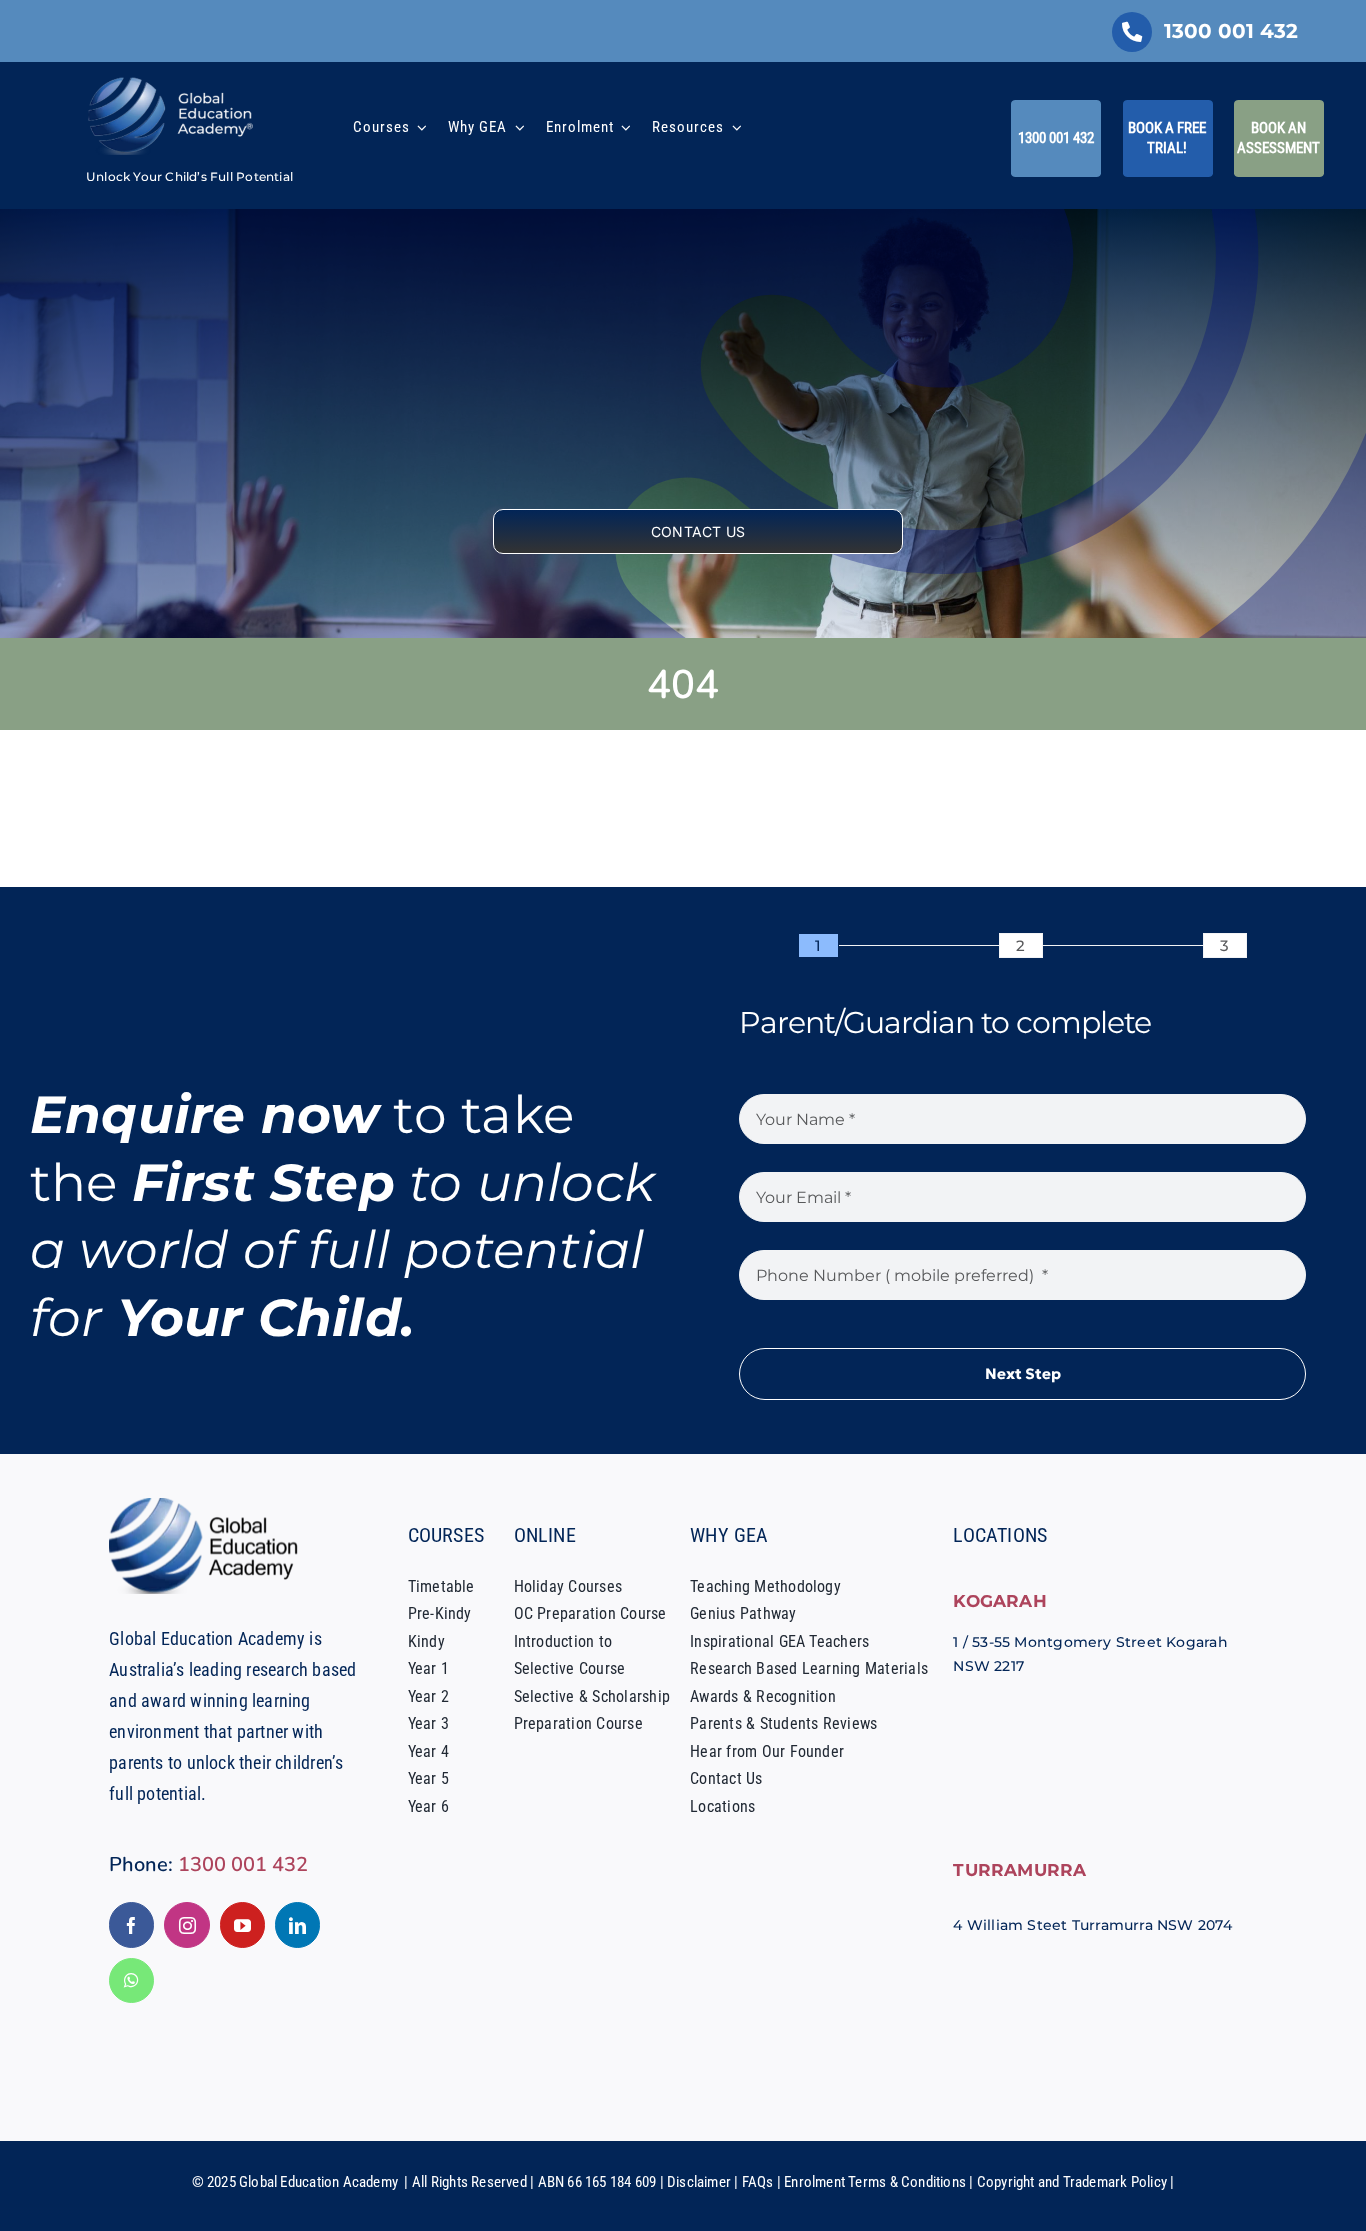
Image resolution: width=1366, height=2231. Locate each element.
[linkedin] (297, 1924)
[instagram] (186, 1924)
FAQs (758, 2182)
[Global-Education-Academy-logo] (209, 1505)
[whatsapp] (131, 1980)
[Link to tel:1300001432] (1132, 32)
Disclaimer (699, 2182)
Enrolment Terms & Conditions (875, 2182)
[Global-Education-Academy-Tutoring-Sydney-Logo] (171, 82)
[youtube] (242, 1924)
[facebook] (131, 1924)
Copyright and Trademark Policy (1072, 2182)
